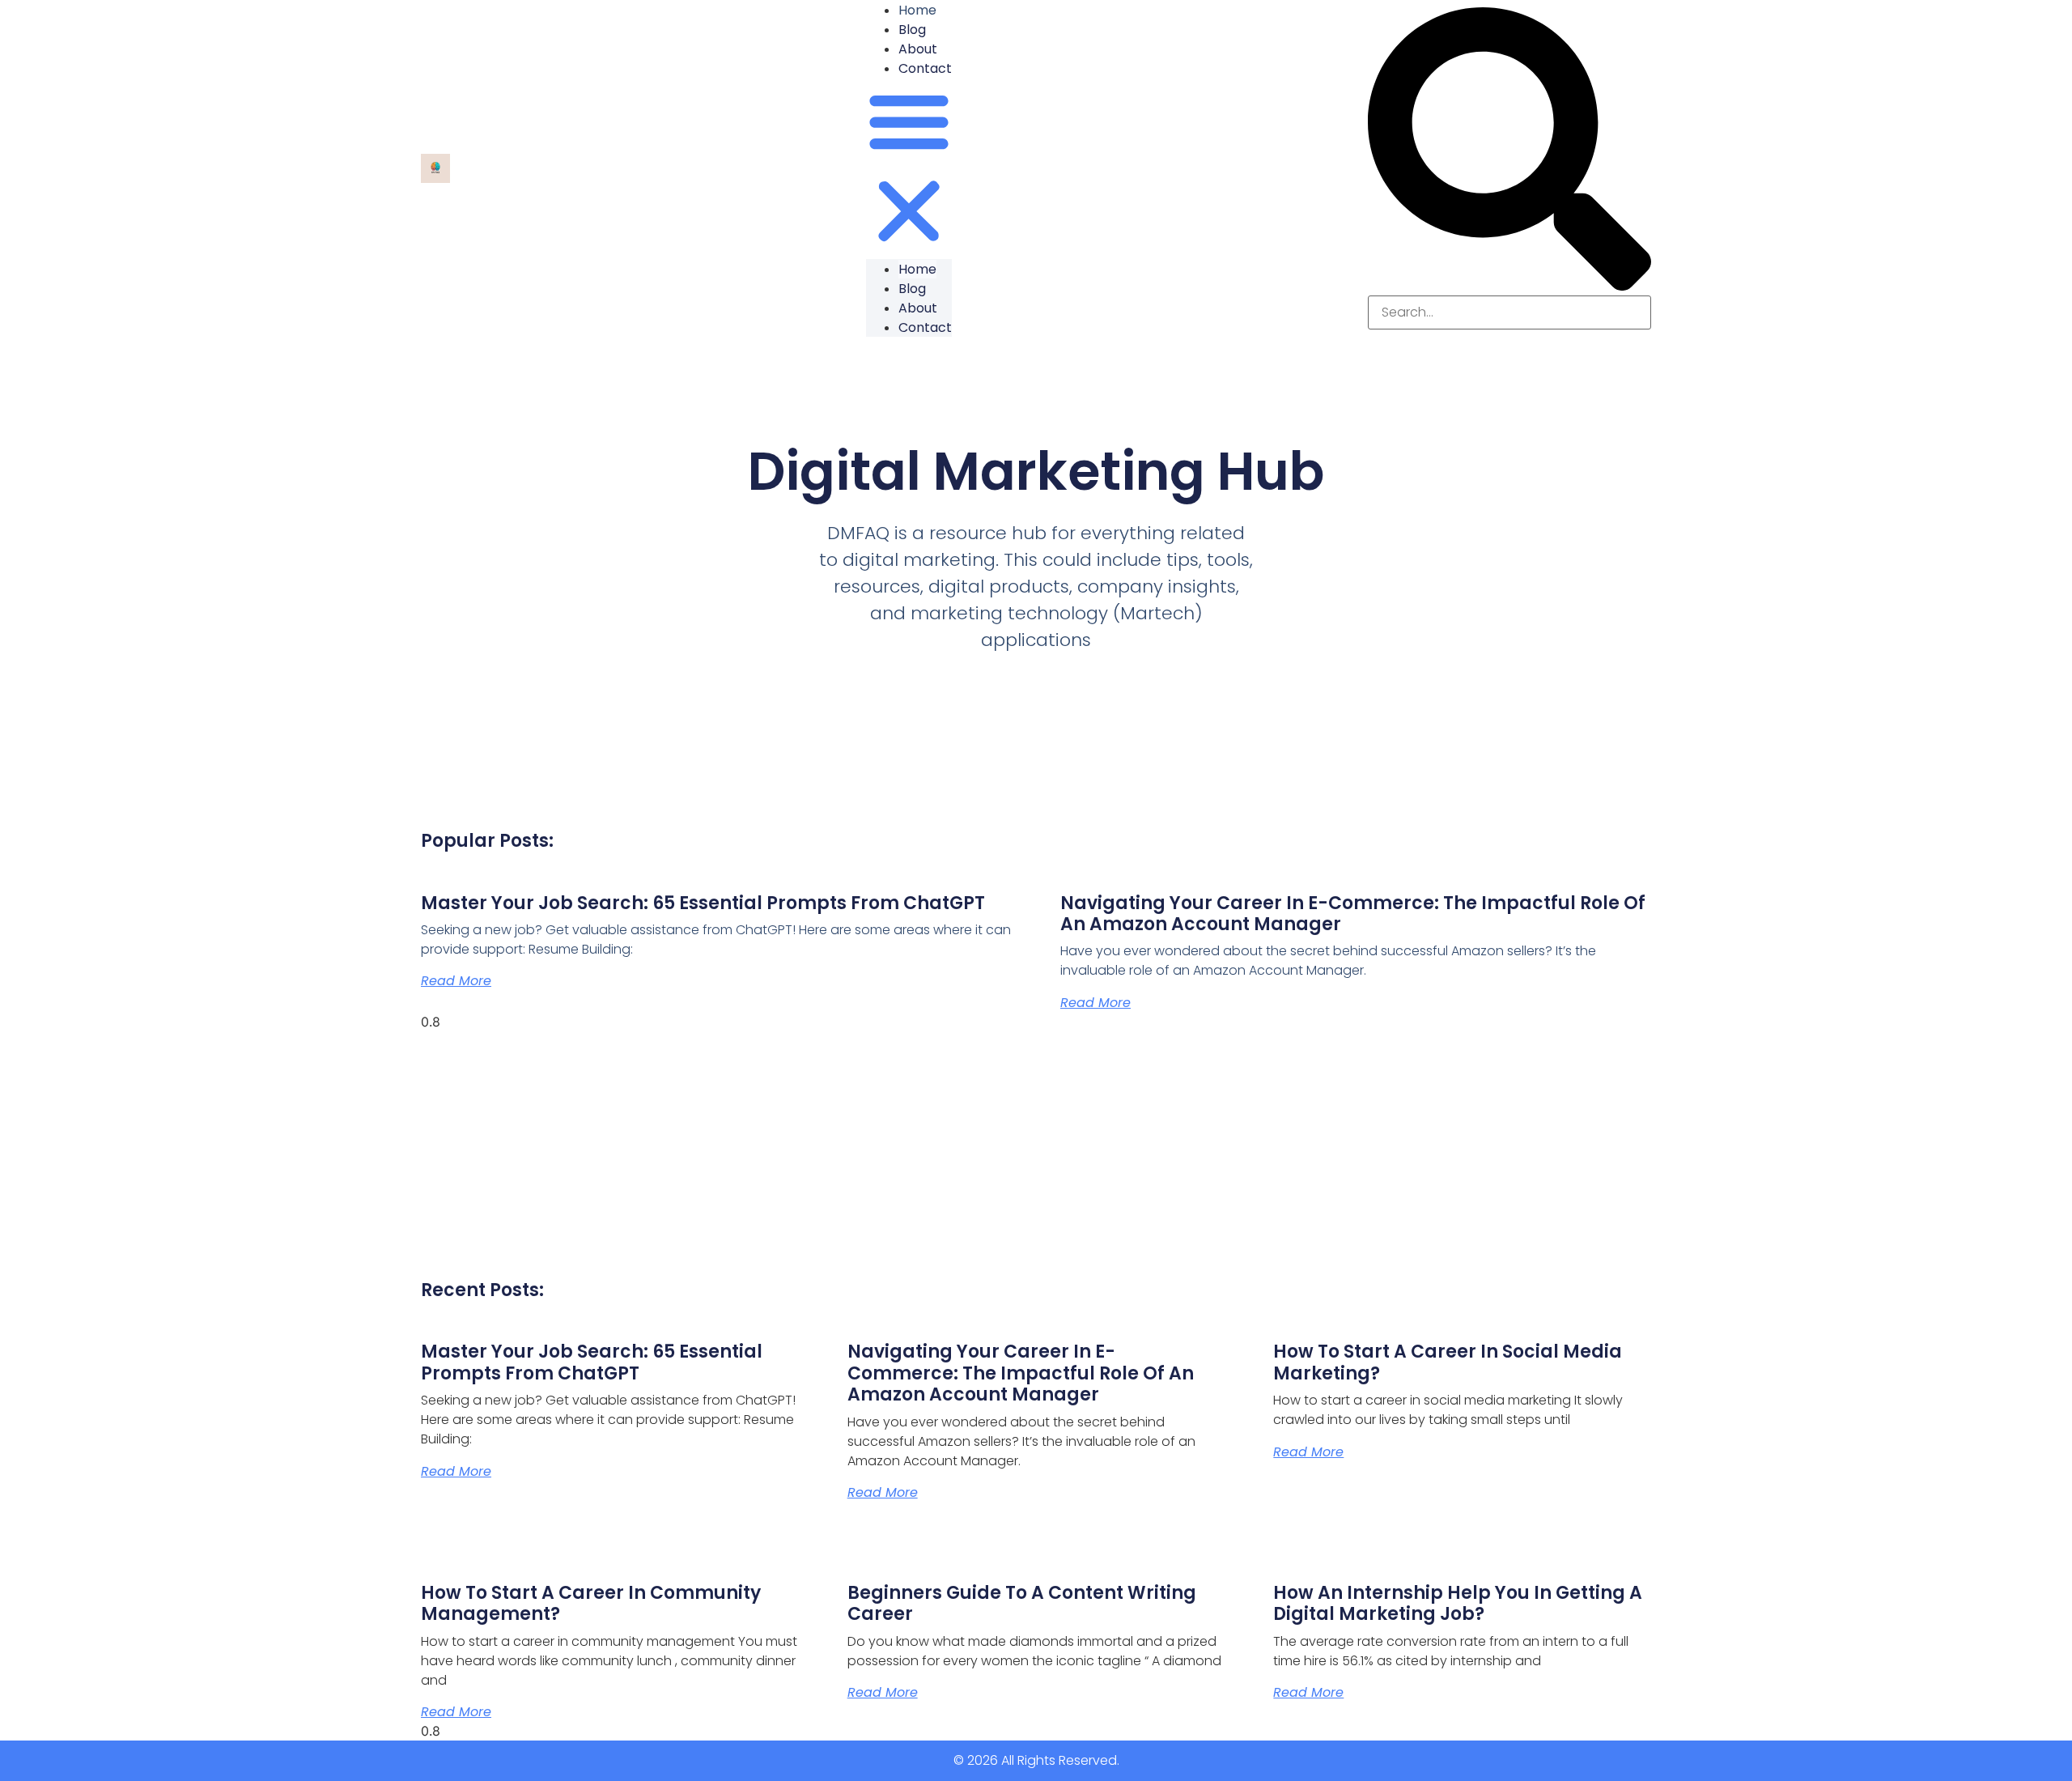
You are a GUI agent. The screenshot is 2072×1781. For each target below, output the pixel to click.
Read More (456, 981)
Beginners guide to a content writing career (1022, 1603)
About (918, 49)
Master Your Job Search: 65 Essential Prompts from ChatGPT (703, 903)
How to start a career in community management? (591, 1603)
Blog (912, 30)
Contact (925, 68)
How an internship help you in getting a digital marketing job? (1458, 1603)
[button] (909, 168)
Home (917, 269)
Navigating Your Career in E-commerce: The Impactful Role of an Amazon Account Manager (1353, 914)
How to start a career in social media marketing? (1448, 1362)
